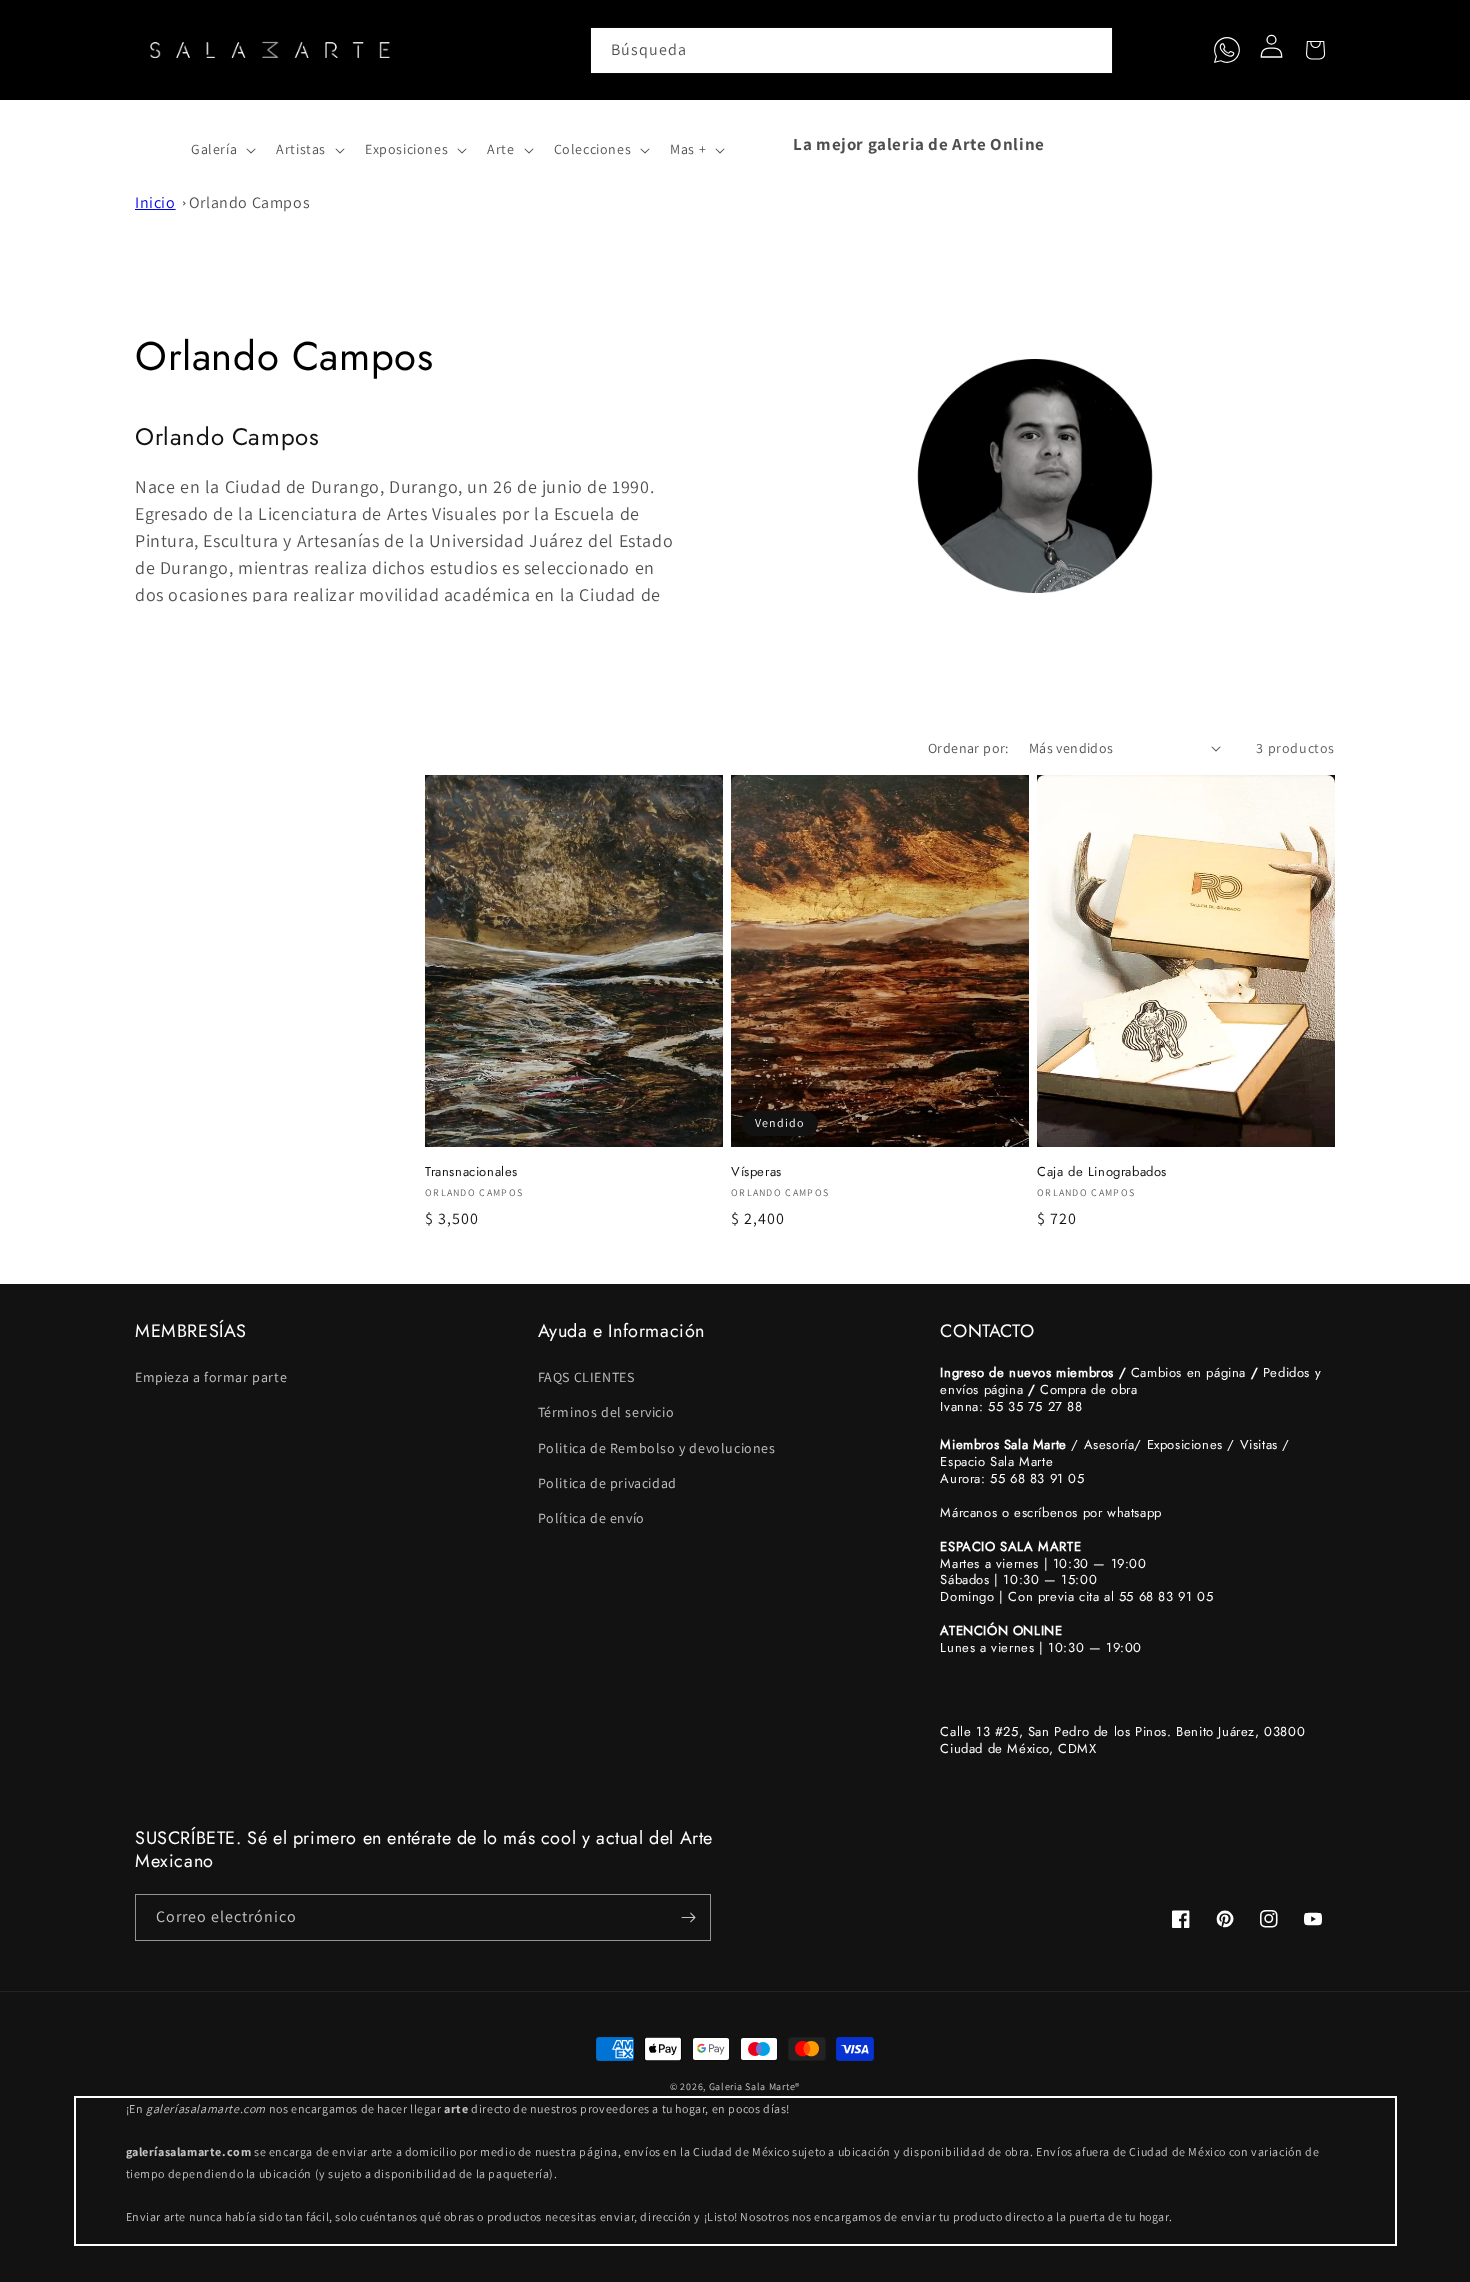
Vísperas (756, 1172)
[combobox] (852, 50)
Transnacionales (471, 1172)
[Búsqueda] (1090, 50)
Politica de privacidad (607, 1483)
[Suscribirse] (688, 1917)
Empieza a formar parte (211, 1377)
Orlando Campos (249, 202)
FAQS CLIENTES (586, 1377)
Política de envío (591, 1518)
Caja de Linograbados (1102, 1172)
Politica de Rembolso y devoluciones (657, 1448)
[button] (157, 144)
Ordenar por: (968, 748)
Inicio (155, 202)
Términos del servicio (606, 1412)
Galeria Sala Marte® (754, 2086)
